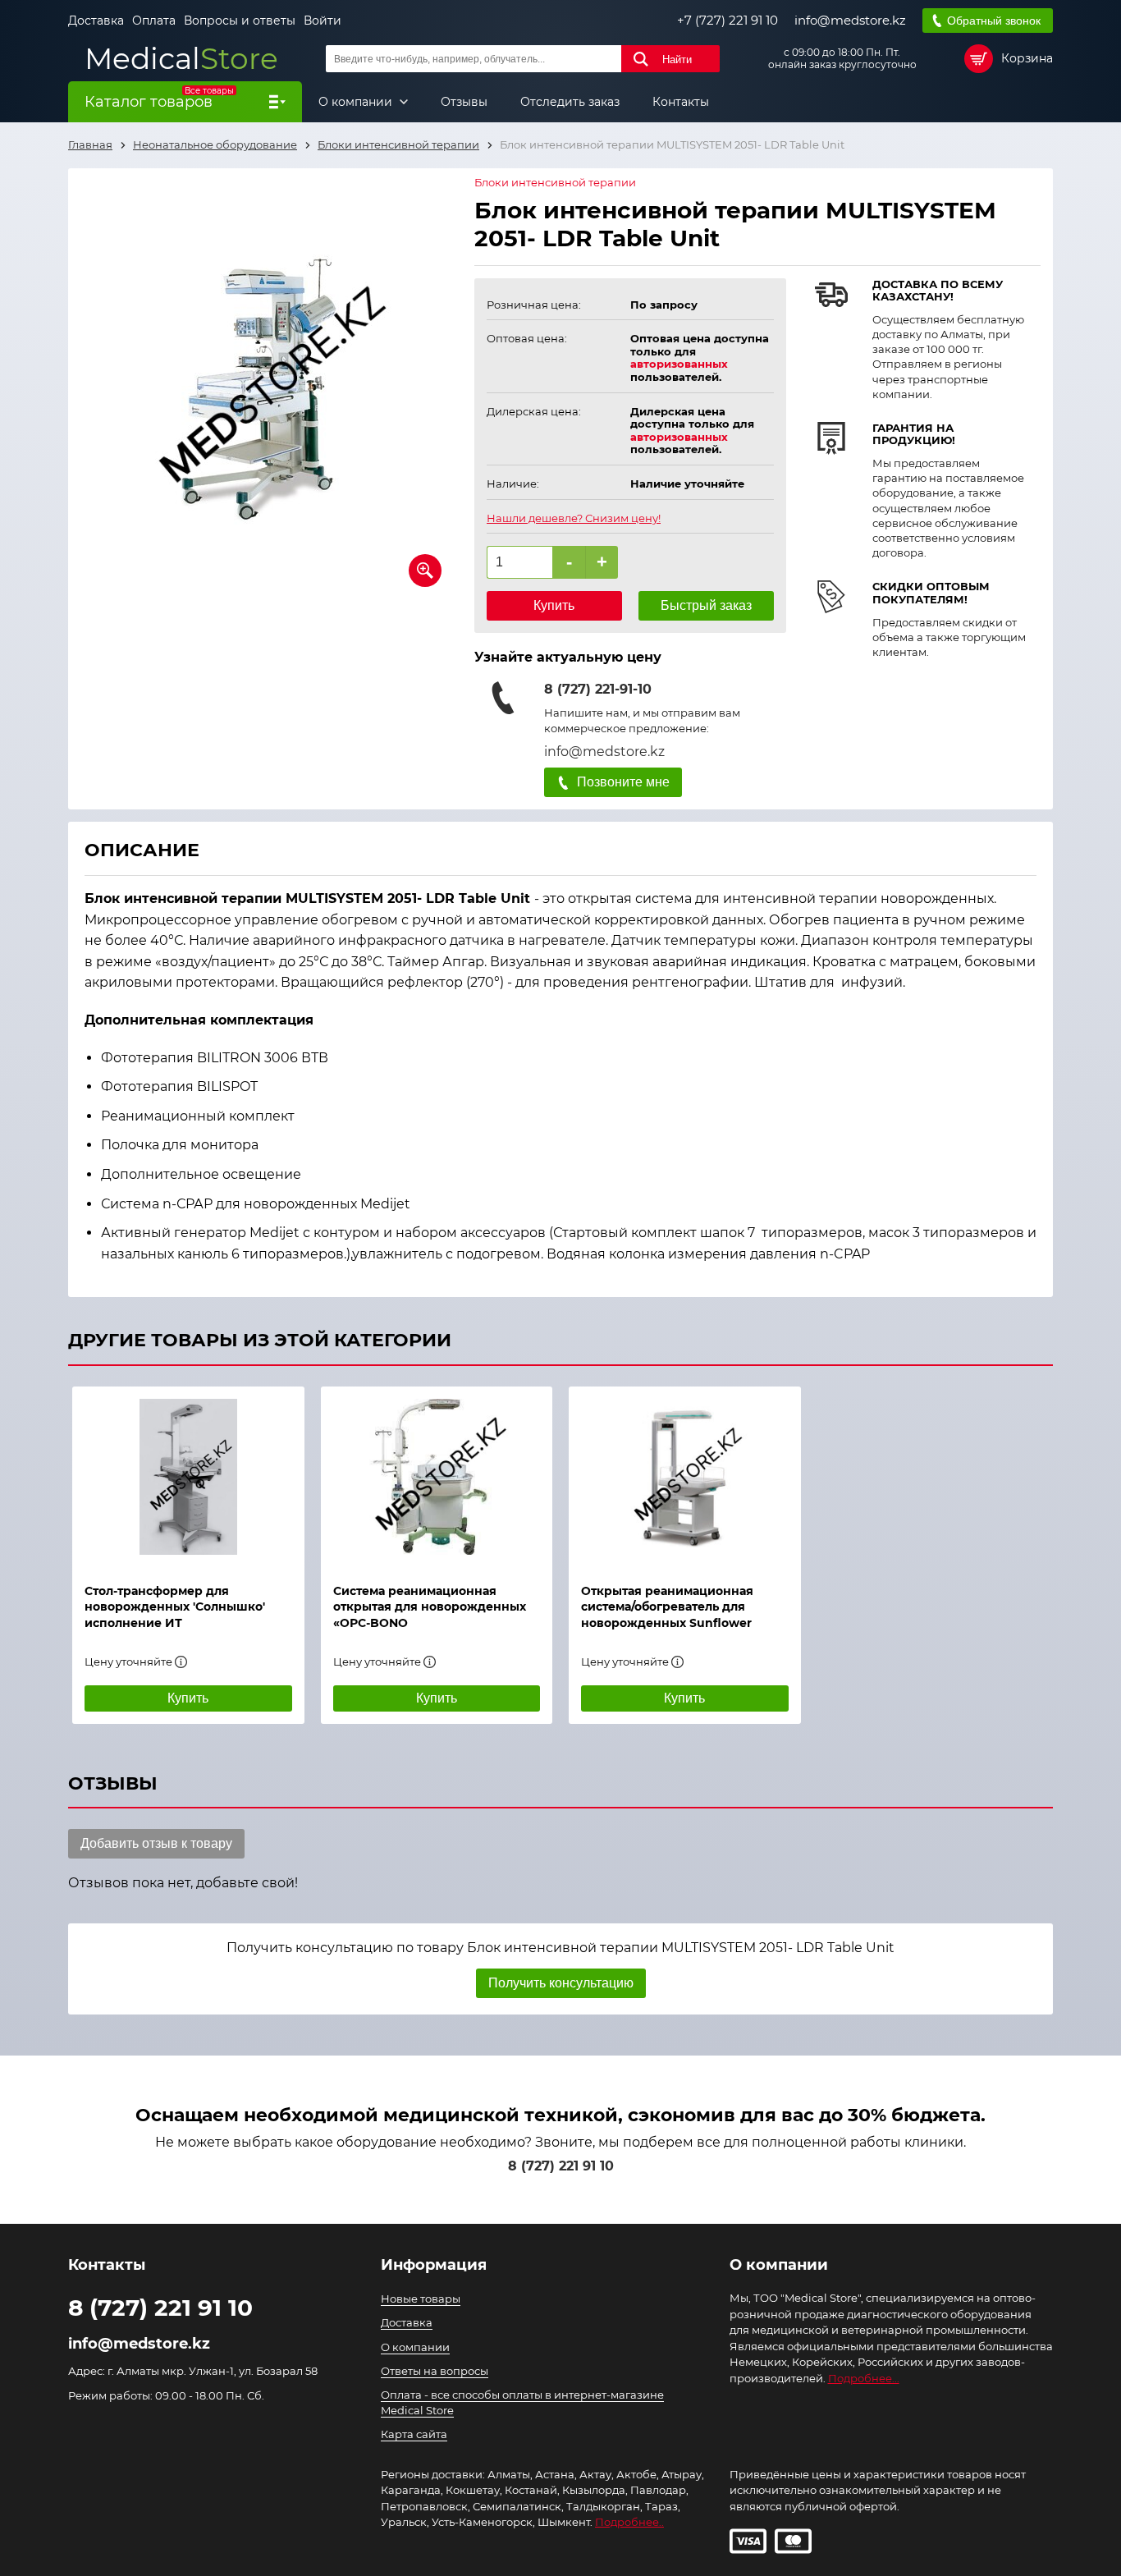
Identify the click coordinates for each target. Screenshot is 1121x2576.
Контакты (681, 102)
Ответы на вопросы (435, 2371)
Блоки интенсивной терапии (555, 183)
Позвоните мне (623, 782)
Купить (554, 605)
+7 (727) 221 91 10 (728, 21)
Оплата (154, 21)
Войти (323, 21)
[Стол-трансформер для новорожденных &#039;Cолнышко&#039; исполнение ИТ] (188, 1477)
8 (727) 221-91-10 (598, 689)
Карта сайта (414, 2434)
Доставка (96, 21)
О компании (357, 102)
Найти (677, 60)
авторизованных (679, 364)
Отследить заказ (570, 102)
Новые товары (421, 2299)
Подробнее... (864, 2378)
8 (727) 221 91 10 (561, 2166)
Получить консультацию (561, 1983)
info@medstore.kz (850, 21)
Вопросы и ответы (240, 21)
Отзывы (464, 102)
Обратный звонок (994, 21)
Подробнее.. (629, 2522)
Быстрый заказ (706, 605)
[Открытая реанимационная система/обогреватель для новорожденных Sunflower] (685, 1477)
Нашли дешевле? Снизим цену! (574, 518)
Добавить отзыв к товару (156, 1843)
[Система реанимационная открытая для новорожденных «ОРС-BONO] (437, 1477)
